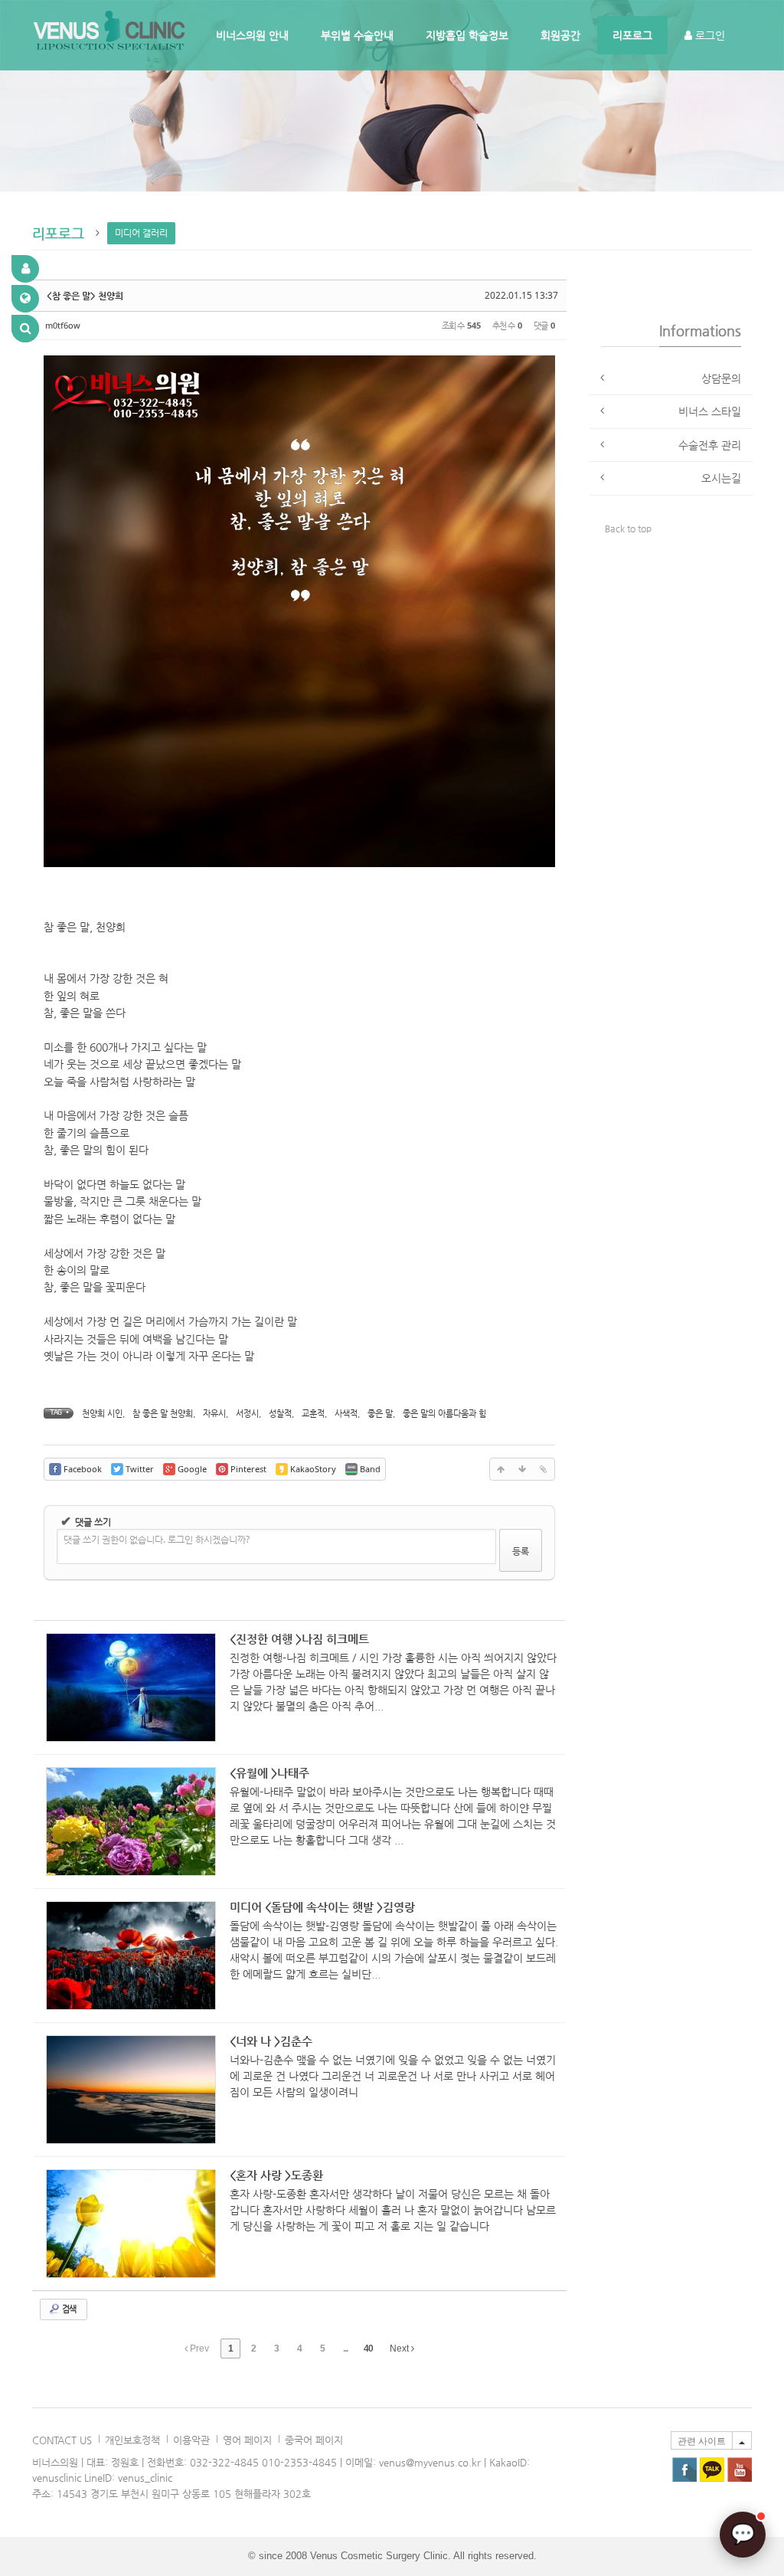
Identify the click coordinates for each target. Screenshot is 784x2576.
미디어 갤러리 (141, 233)
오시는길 (721, 478)
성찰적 (280, 1414)
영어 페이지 (247, 2440)
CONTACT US (62, 2440)
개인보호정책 (132, 2440)
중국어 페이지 (314, 2440)
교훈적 (313, 1414)
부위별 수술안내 (357, 35)
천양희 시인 (102, 1414)
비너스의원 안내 (252, 35)
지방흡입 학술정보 (467, 35)
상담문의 (721, 378)
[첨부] (544, 1469)
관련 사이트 (702, 2441)
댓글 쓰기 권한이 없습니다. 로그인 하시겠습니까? (157, 1539)
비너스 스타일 (710, 411)
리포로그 (632, 35)
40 (368, 2349)
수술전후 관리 (710, 445)
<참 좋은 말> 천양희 (85, 296)
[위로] (501, 1469)
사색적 (346, 1414)
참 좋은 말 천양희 (163, 1414)
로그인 (709, 35)
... (345, 2349)
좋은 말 (380, 1414)
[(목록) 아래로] (522, 1469)
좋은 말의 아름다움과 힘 (444, 1414)
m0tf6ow (63, 325)
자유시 (214, 1414)
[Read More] (300, 1688)
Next (400, 2349)
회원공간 (560, 35)
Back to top (628, 529)
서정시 (247, 1414)
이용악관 (191, 2440)
